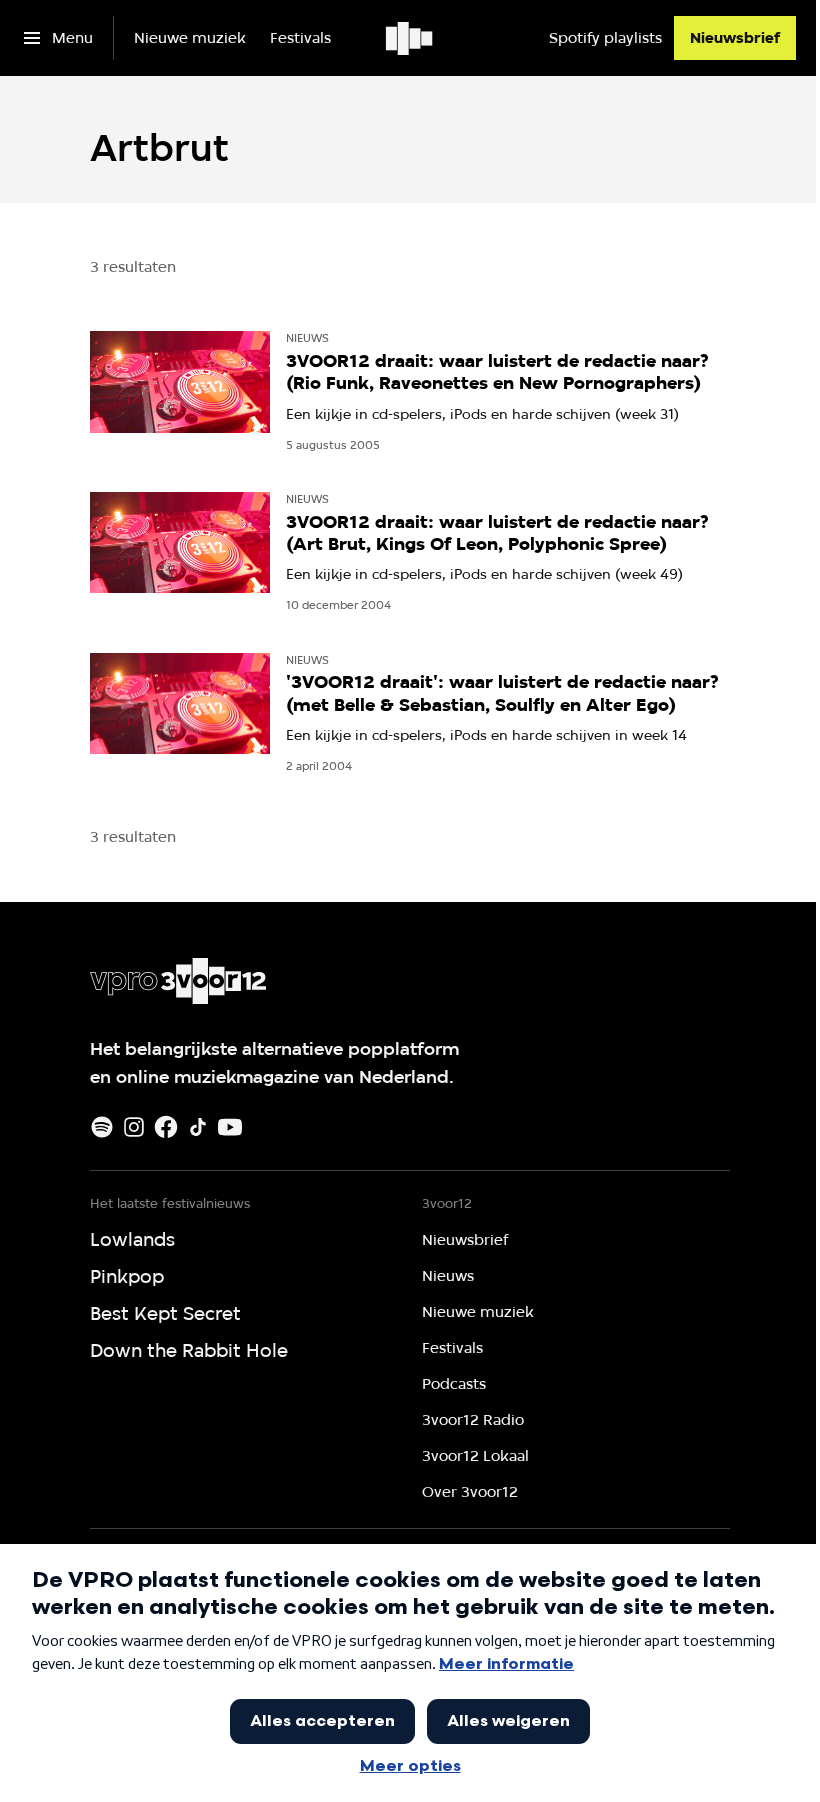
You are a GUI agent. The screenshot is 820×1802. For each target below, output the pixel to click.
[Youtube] (230, 1127)
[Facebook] (166, 1127)
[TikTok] (198, 1127)
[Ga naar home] (410, 38)
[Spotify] (102, 1127)
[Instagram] (134, 1127)
